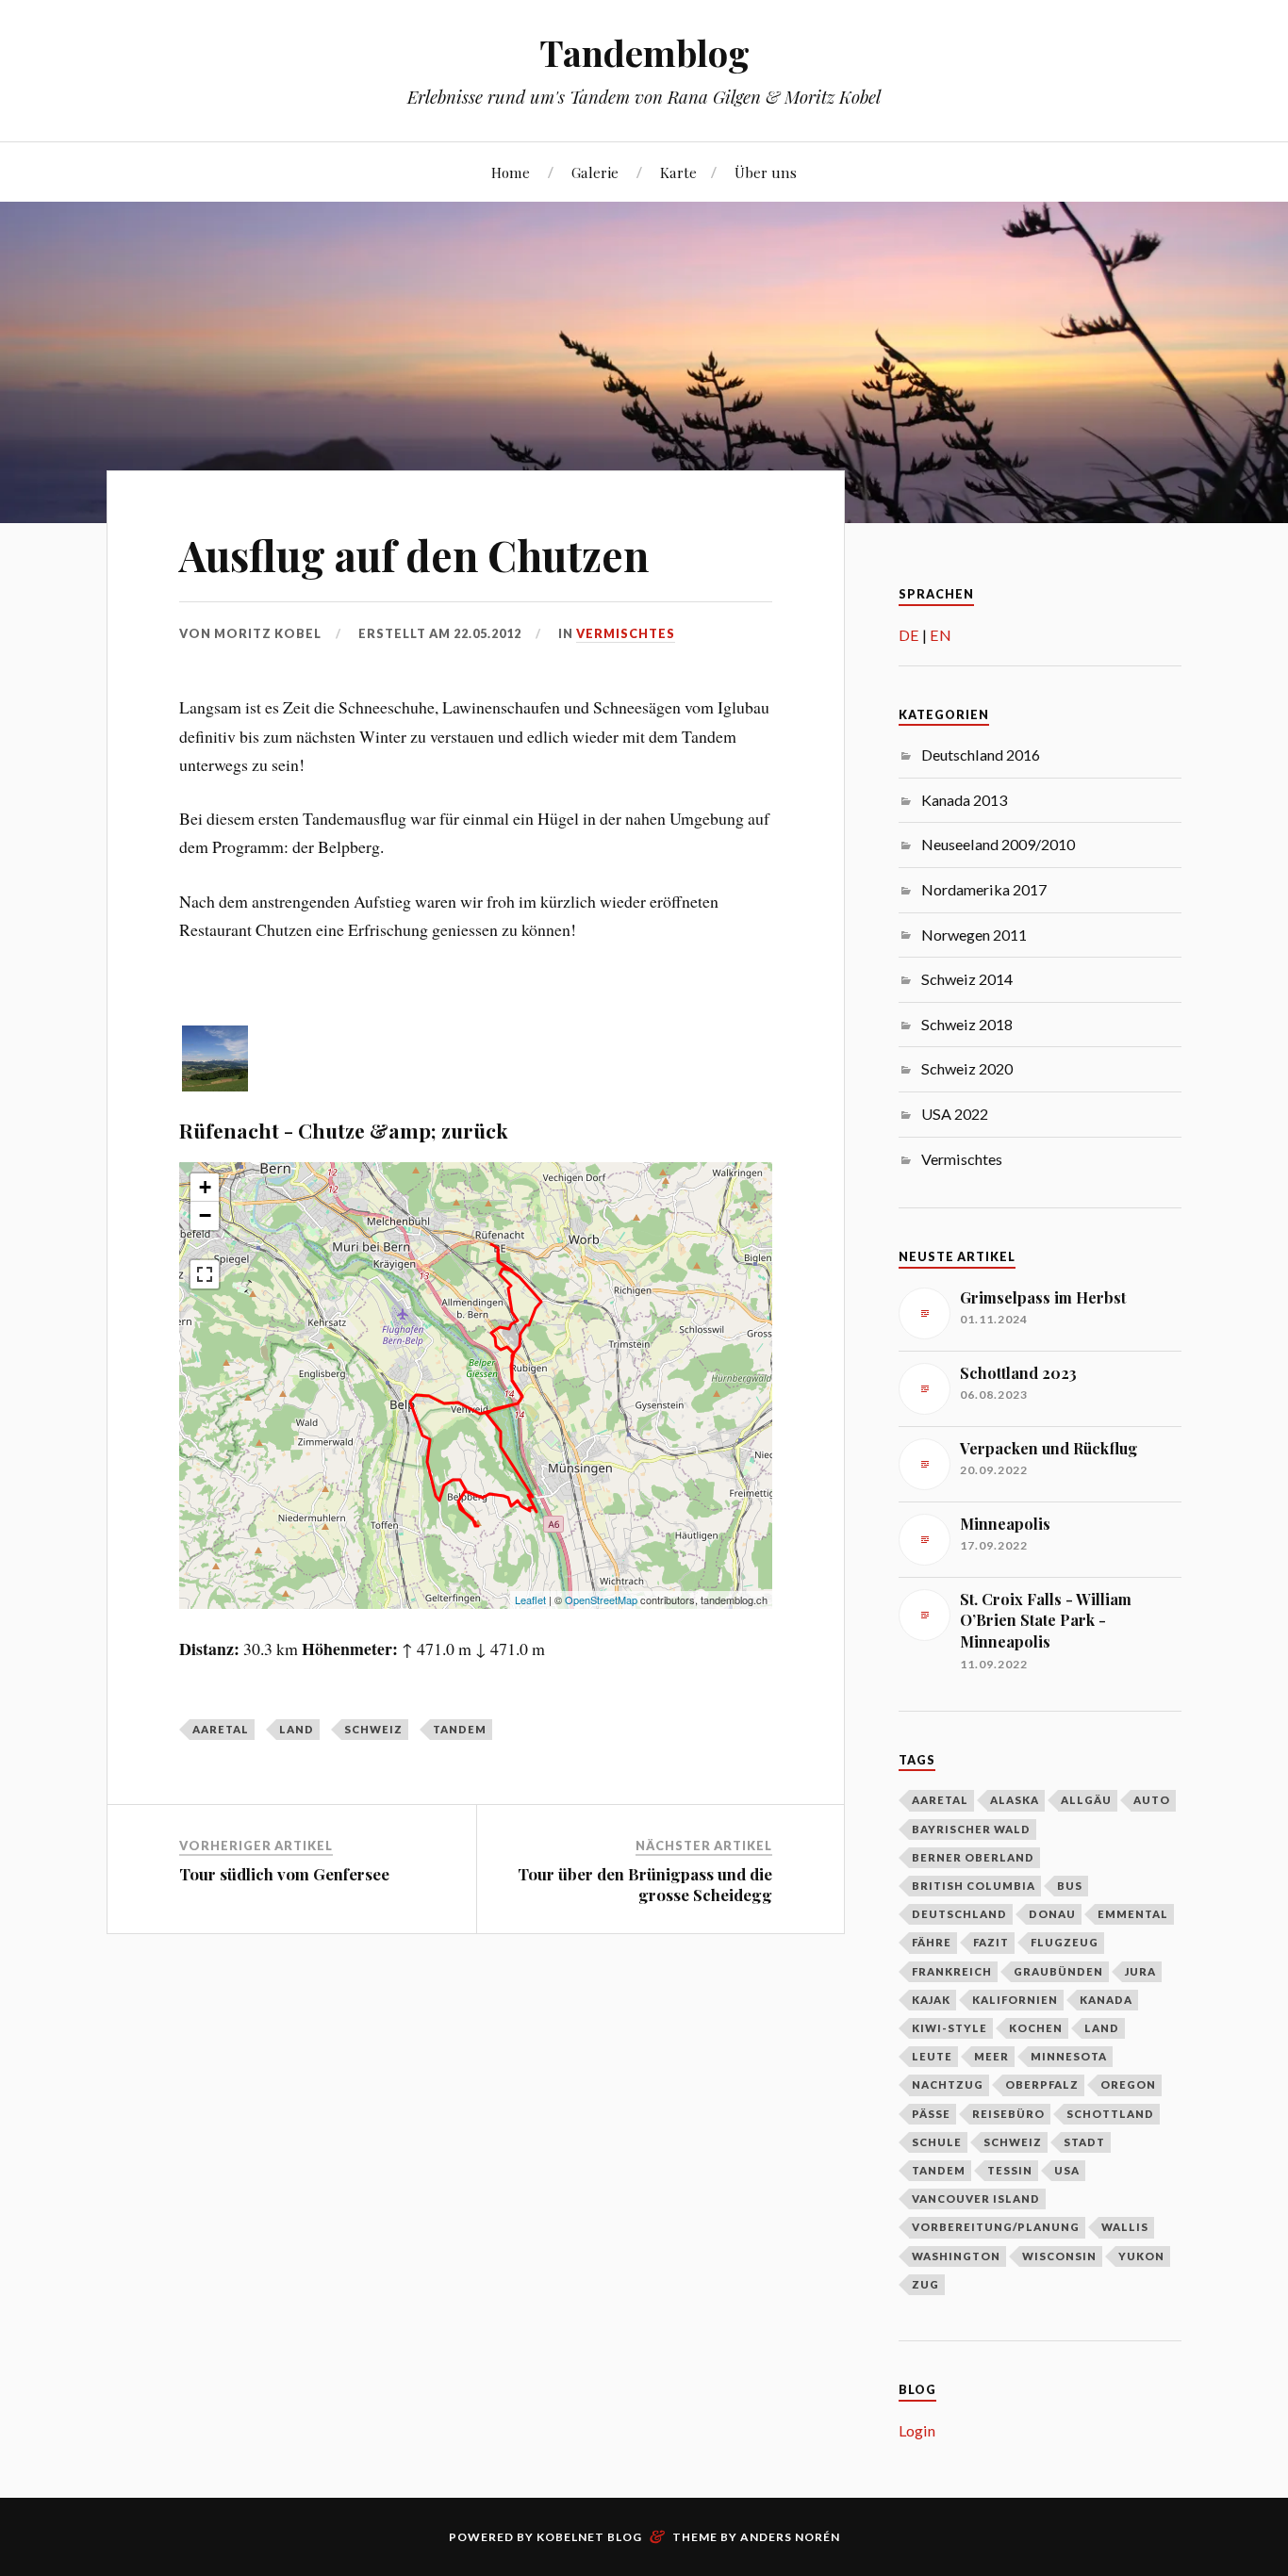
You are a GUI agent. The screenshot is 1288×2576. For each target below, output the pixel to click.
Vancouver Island (976, 2199)
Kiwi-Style (949, 2028)
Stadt (1084, 2142)
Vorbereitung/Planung (996, 2227)
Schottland (1110, 2114)
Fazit (991, 1942)
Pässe (931, 2114)
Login (917, 2430)
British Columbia (974, 1886)
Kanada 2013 (964, 800)
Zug (925, 2284)
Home (511, 172)
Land (297, 1729)
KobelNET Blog (589, 2537)
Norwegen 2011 (974, 935)
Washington (956, 2256)
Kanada (1106, 2000)
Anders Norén (790, 2537)
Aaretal (221, 1729)
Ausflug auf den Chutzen (414, 555)
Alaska (1015, 1800)
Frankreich (952, 1971)
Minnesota (1069, 2056)
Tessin (1010, 2170)
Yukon (1141, 2256)
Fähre (932, 1942)
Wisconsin (1059, 2256)
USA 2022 (955, 1114)
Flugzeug (1065, 1942)
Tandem (460, 1729)
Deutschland (959, 1914)
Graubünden (1058, 1971)
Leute (932, 2056)
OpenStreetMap (601, 1600)
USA (1067, 2170)
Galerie (595, 172)
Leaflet (530, 1600)
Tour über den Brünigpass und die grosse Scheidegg (645, 1884)
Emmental (1133, 1914)
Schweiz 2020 (967, 1068)
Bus (1070, 1886)
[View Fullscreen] (205, 1274)
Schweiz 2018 (967, 1024)
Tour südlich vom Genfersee (284, 1874)
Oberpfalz (1042, 2084)
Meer (991, 2056)
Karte (678, 172)
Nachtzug (948, 2084)
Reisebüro (1008, 2114)
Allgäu (1086, 1800)
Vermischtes (626, 633)
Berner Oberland (973, 1857)
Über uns (766, 172)
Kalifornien (1015, 2000)
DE (909, 635)
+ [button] (205, 1187)
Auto (1152, 1800)
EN (941, 635)
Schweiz (373, 1729)
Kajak (931, 2000)
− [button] (205, 1215)
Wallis (1125, 2227)
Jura (1140, 1971)
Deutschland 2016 (981, 755)
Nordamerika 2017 (984, 889)
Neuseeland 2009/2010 (998, 844)
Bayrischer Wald (971, 1829)
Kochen (1036, 2028)
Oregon (1128, 2084)
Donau (1052, 1914)
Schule (937, 2142)
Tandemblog (644, 52)
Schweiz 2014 (967, 979)
